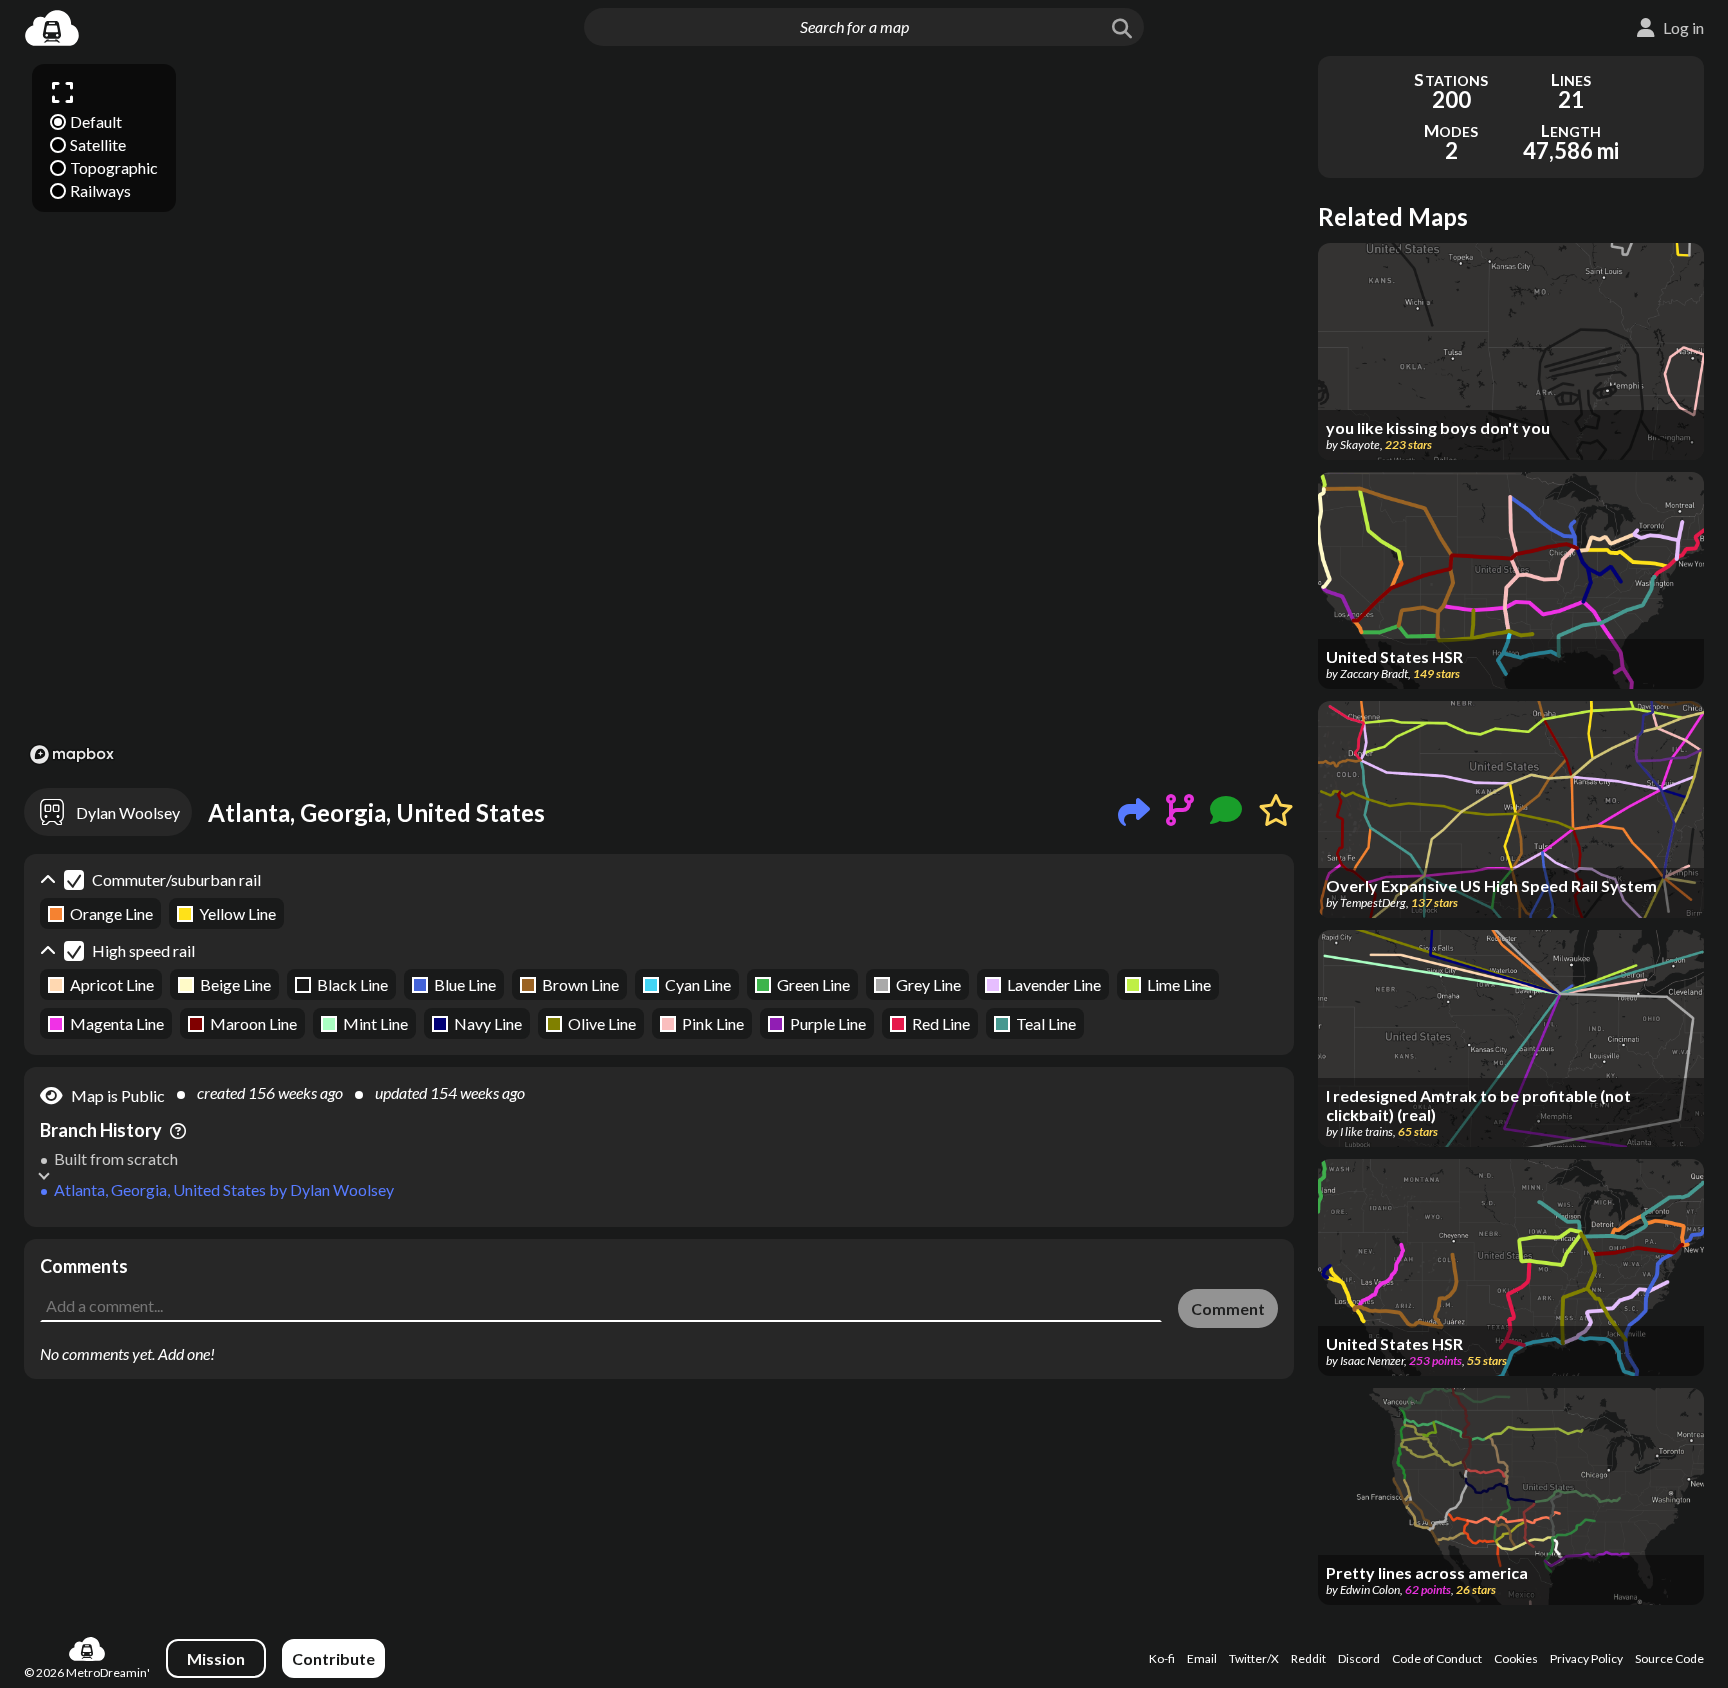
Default (96, 121)
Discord (1359, 1658)
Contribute (333, 1658)
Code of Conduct (1437, 1658)
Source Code (1669, 1658)
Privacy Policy (1586, 1658)
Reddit (1308, 1658)
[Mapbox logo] (72, 754)
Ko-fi (1162, 1658)
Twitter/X (1254, 1658)
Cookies (1516, 1658)
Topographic (114, 167)
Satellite (98, 144)
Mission (216, 1658)
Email (1202, 1658)
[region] (659, 413)
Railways (100, 190)
